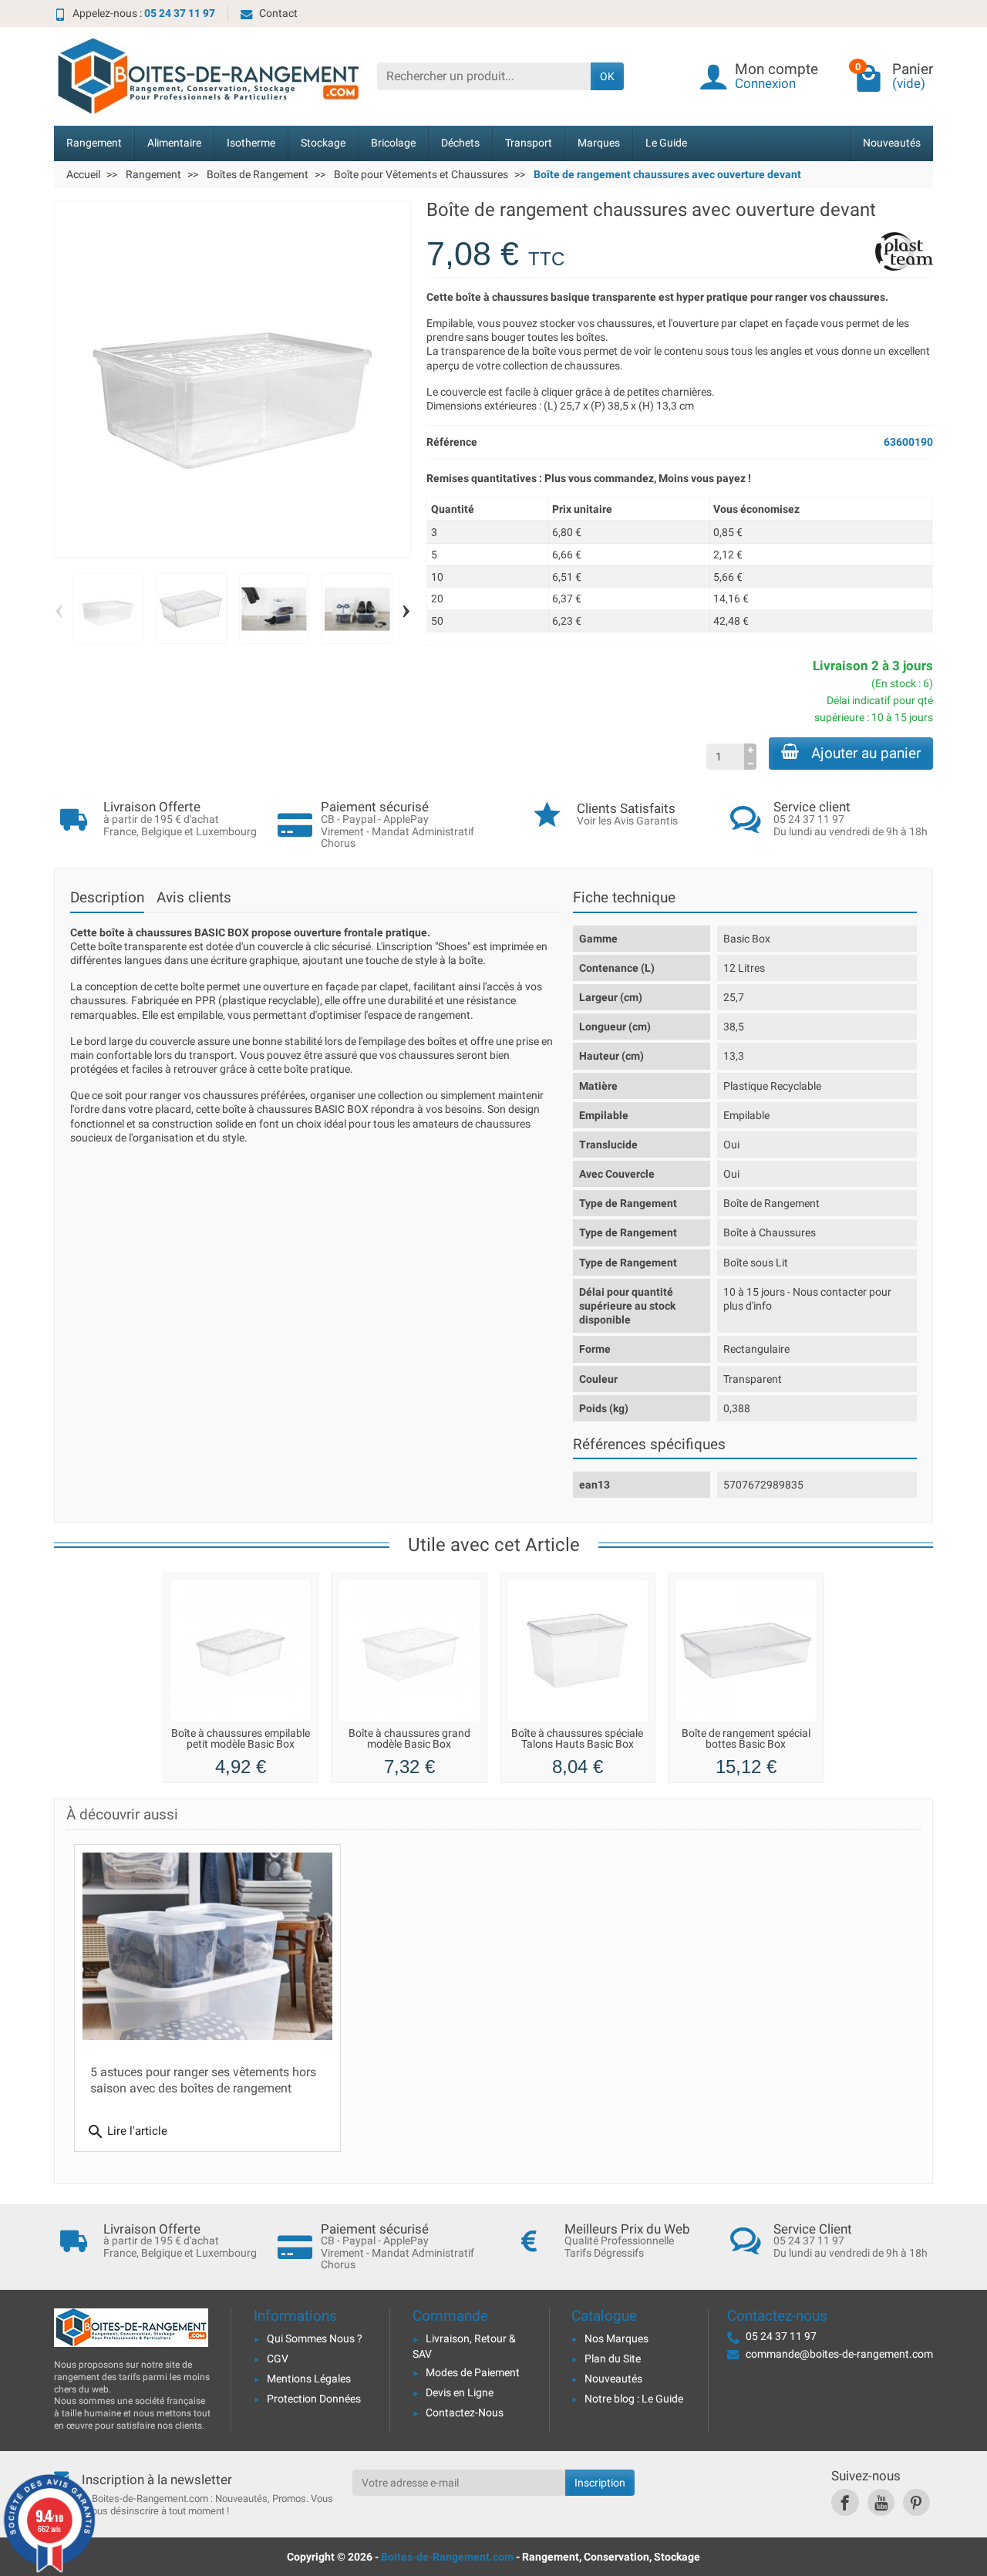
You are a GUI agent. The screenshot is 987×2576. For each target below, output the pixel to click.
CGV (278, 2359)
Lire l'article (127, 2132)
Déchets (460, 143)
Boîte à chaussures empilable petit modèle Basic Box (241, 1739)
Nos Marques (616, 2338)
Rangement (94, 143)
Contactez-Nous (465, 2412)
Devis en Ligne (460, 2392)
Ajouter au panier (866, 753)
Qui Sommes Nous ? (315, 2338)
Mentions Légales (309, 2379)
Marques (599, 143)
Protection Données (314, 2399)
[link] (845, 2502)
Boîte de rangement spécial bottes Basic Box (746, 1739)
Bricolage (393, 143)
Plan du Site (613, 2359)
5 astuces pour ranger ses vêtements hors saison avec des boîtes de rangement (203, 2080)
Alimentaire (174, 143)
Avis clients (194, 897)
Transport (529, 143)
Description (107, 897)
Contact (278, 13)
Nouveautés (892, 143)
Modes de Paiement (473, 2372)
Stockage (323, 143)
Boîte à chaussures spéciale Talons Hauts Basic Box (577, 1739)
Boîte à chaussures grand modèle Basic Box (409, 1739)
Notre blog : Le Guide (634, 2399)
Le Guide (666, 143)
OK (607, 76)
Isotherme (251, 143)
